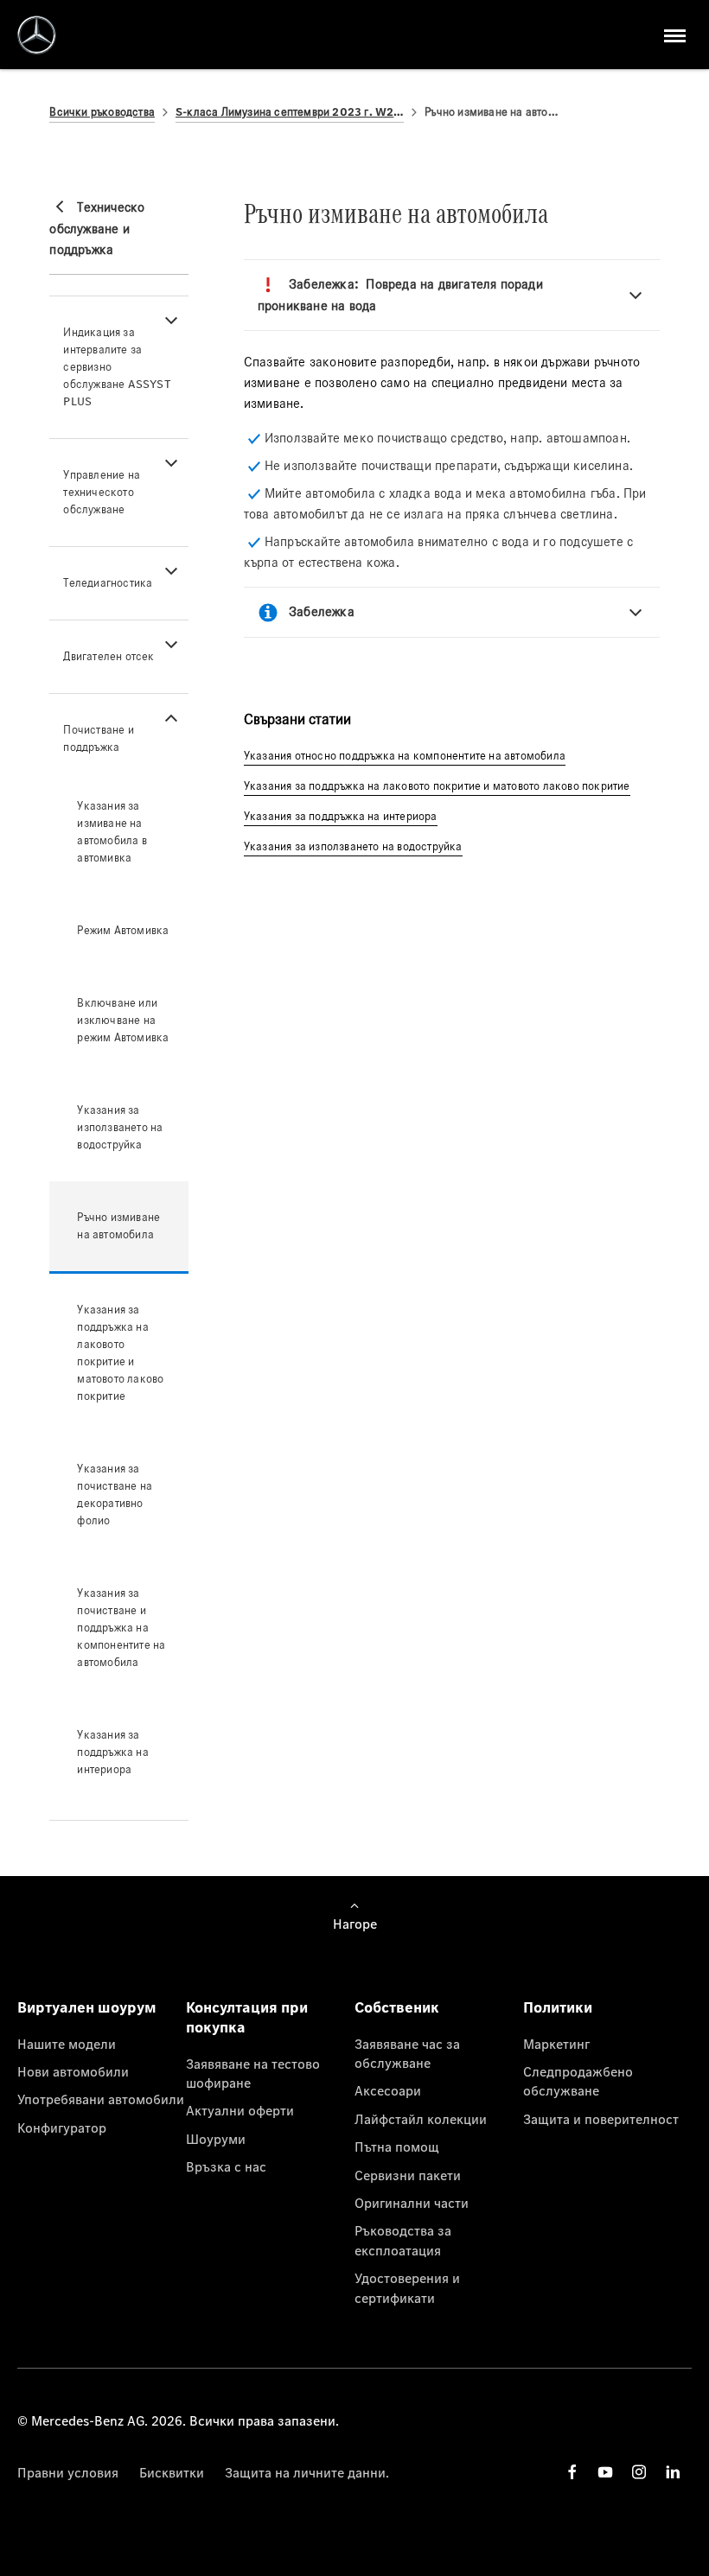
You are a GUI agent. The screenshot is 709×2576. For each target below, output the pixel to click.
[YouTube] (605, 2472)
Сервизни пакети (408, 2175)
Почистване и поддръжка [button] (98, 738)
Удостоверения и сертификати (407, 2287)
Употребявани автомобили (101, 2099)
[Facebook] (572, 2472)
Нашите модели (67, 2044)
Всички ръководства (102, 112)
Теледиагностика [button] (108, 583)
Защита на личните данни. (307, 2472)
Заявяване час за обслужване (407, 2053)
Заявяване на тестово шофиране (253, 2073)
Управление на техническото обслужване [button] (102, 492)
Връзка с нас (226, 2166)
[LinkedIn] (673, 2472)
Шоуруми (216, 2139)
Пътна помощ (397, 2147)
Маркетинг (556, 2044)
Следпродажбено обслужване (578, 2081)
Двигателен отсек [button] (109, 656)
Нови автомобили (73, 2071)
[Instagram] (639, 2472)
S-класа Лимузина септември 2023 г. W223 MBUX (290, 112)
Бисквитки (172, 2472)
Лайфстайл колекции (421, 2119)
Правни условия (68, 2472)
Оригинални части (412, 2203)
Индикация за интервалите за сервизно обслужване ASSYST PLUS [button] (117, 367)
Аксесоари (388, 2090)
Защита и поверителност (601, 2119)
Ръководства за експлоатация (403, 2240)
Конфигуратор (62, 2128)
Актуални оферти (240, 2110)
